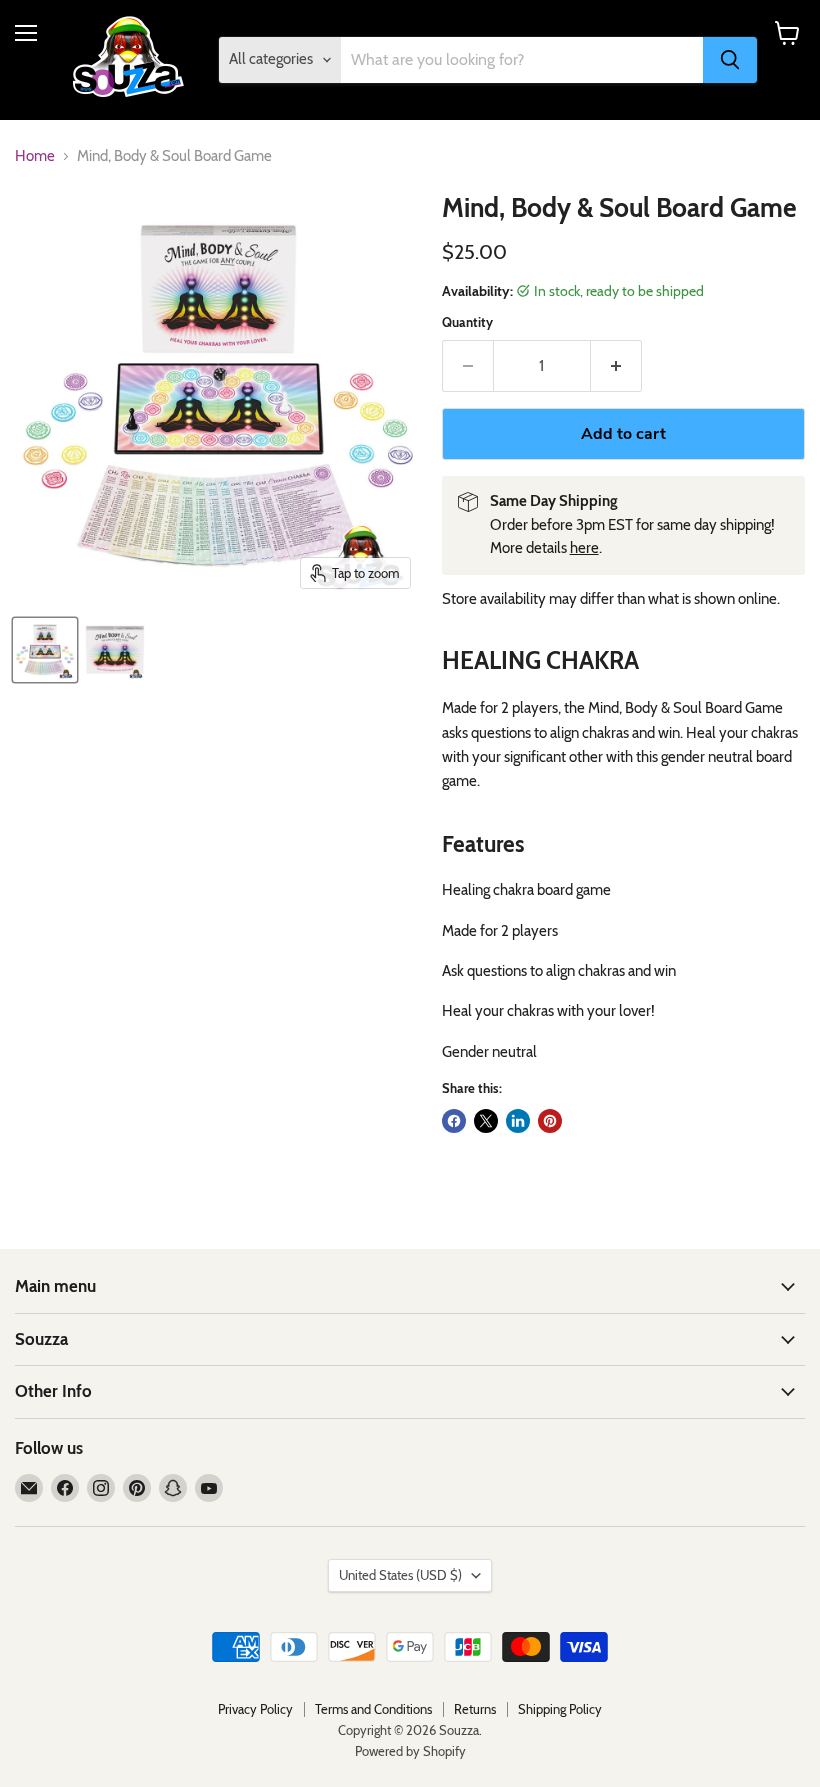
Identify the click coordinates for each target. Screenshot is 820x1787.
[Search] (730, 60)
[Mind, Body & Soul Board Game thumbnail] (45, 650)
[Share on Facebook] (454, 1121)
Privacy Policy (255, 1709)
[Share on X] (486, 1121)
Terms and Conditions (373, 1709)
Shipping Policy (560, 1709)
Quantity (467, 322)
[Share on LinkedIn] (518, 1121)
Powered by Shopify (410, 1751)
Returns (475, 1709)
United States (400, 1575)
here (584, 548)
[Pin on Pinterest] (550, 1121)
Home (35, 156)
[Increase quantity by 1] (616, 366)
